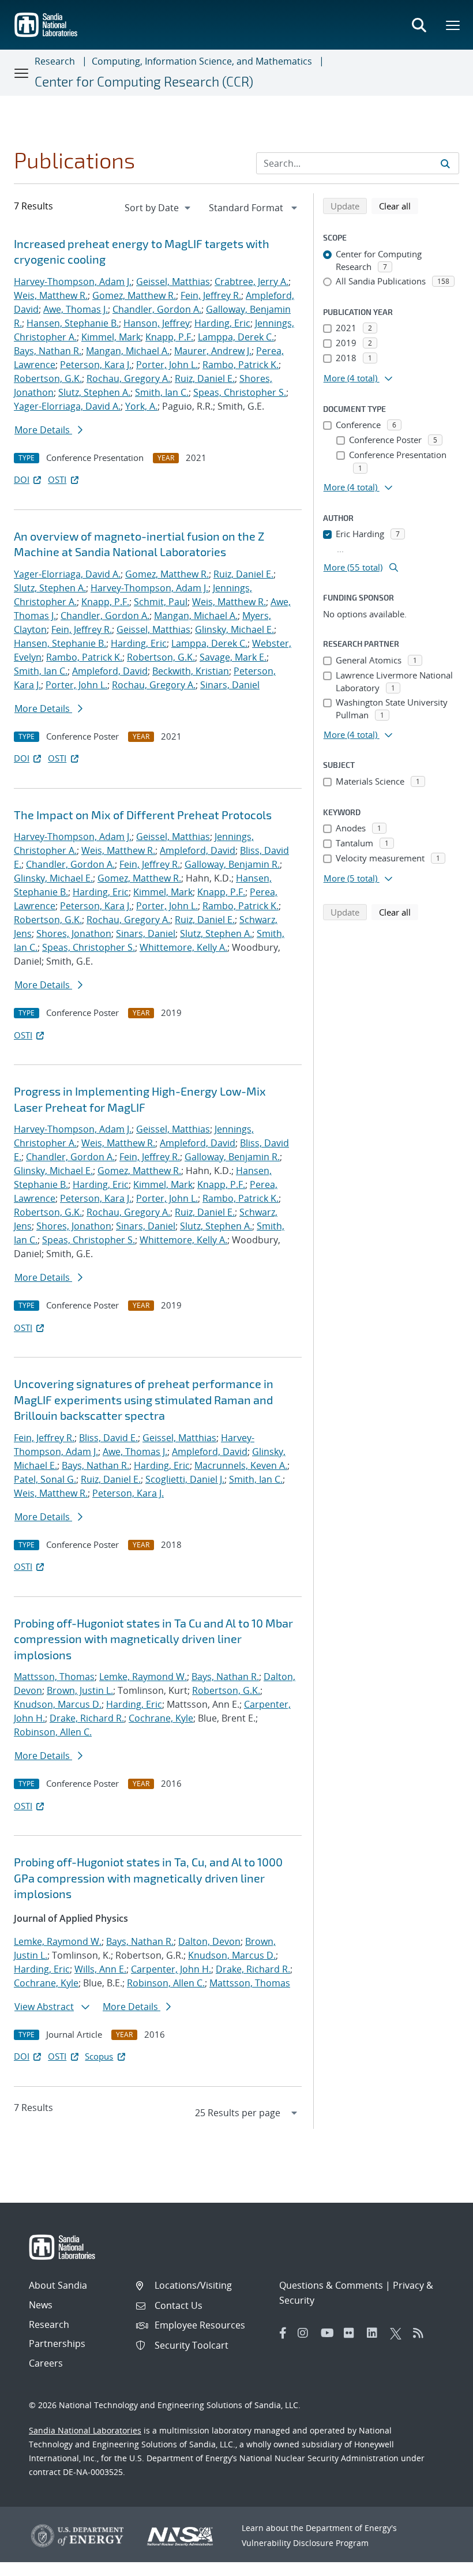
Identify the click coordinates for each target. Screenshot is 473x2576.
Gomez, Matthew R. (134, 295)
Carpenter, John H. (171, 1969)
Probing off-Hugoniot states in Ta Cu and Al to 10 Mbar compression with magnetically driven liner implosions (153, 1639)
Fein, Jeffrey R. (211, 295)
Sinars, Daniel (230, 685)
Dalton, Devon (209, 1941)
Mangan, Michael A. (128, 351)
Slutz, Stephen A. (94, 392)
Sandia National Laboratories (85, 2430)
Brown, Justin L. (80, 1690)
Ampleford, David (110, 671)
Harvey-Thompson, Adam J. (73, 282)
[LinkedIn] (376, 2333)
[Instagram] (306, 2333)
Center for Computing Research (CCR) (144, 81)
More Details (43, 430)
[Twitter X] (399, 2333)
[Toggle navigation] (22, 73)
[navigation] (159, 208)
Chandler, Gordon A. (157, 309)
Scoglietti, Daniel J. (185, 1479)
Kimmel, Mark (111, 337)
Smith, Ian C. (162, 392)
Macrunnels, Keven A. (241, 1465)
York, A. (141, 406)
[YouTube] (329, 2333)
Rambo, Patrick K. (241, 365)
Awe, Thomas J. (76, 309)
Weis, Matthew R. (51, 295)
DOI (22, 479)
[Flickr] (352, 2333)
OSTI (57, 479)
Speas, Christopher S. (240, 392)
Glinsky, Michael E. (234, 629)
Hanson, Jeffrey (157, 323)
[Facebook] (283, 2333)
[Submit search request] (445, 163)
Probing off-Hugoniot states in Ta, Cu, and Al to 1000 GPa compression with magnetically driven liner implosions (148, 1878)
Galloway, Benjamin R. (232, 864)
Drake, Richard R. (87, 1718)
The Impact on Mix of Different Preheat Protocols (143, 815)
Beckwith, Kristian (191, 671)
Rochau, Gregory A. (128, 378)
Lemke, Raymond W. (143, 1677)
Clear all (399, 206)
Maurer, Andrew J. (213, 351)
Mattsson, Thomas (54, 1677)
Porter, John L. (167, 365)
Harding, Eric (222, 323)
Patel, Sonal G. (45, 1479)
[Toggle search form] (419, 25)
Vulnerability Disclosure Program (305, 2543)
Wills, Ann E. (100, 1969)
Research (55, 61)
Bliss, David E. (108, 1438)
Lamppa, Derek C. (236, 337)
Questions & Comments (331, 2285)
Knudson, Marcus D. (58, 1704)
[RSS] (422, 2333)
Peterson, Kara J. (96, 365)
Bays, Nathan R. (48, 351)
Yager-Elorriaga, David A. (67, 406)
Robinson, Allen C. (53, 1732)
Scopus (99, 2056)
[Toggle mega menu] (453, 25)
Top (439, 2563)
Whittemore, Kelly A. (183, 947)
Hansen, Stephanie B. (73, 323)
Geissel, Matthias (173, 282)
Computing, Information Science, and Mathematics (202, 61)
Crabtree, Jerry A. (251, 282)
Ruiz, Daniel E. (205, 378)
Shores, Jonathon (74, 933)
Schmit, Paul (161, 602)
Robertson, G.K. (48, 378)
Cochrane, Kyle (161, 1718)
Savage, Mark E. (233, 657)
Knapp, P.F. (169, 337)
